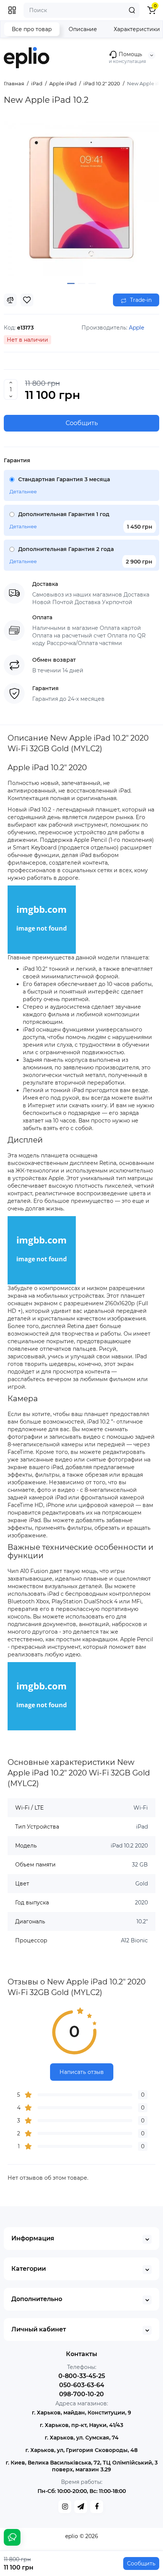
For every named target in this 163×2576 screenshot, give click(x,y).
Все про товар (32, 29)
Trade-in (140, 300)
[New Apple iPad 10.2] (81, 199)
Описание (83, 29)
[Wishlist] (27, 300)
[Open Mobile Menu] (12, 10)
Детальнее (23, 491)
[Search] (132, 10)
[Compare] (10, 300)
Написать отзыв (82, 2072)
